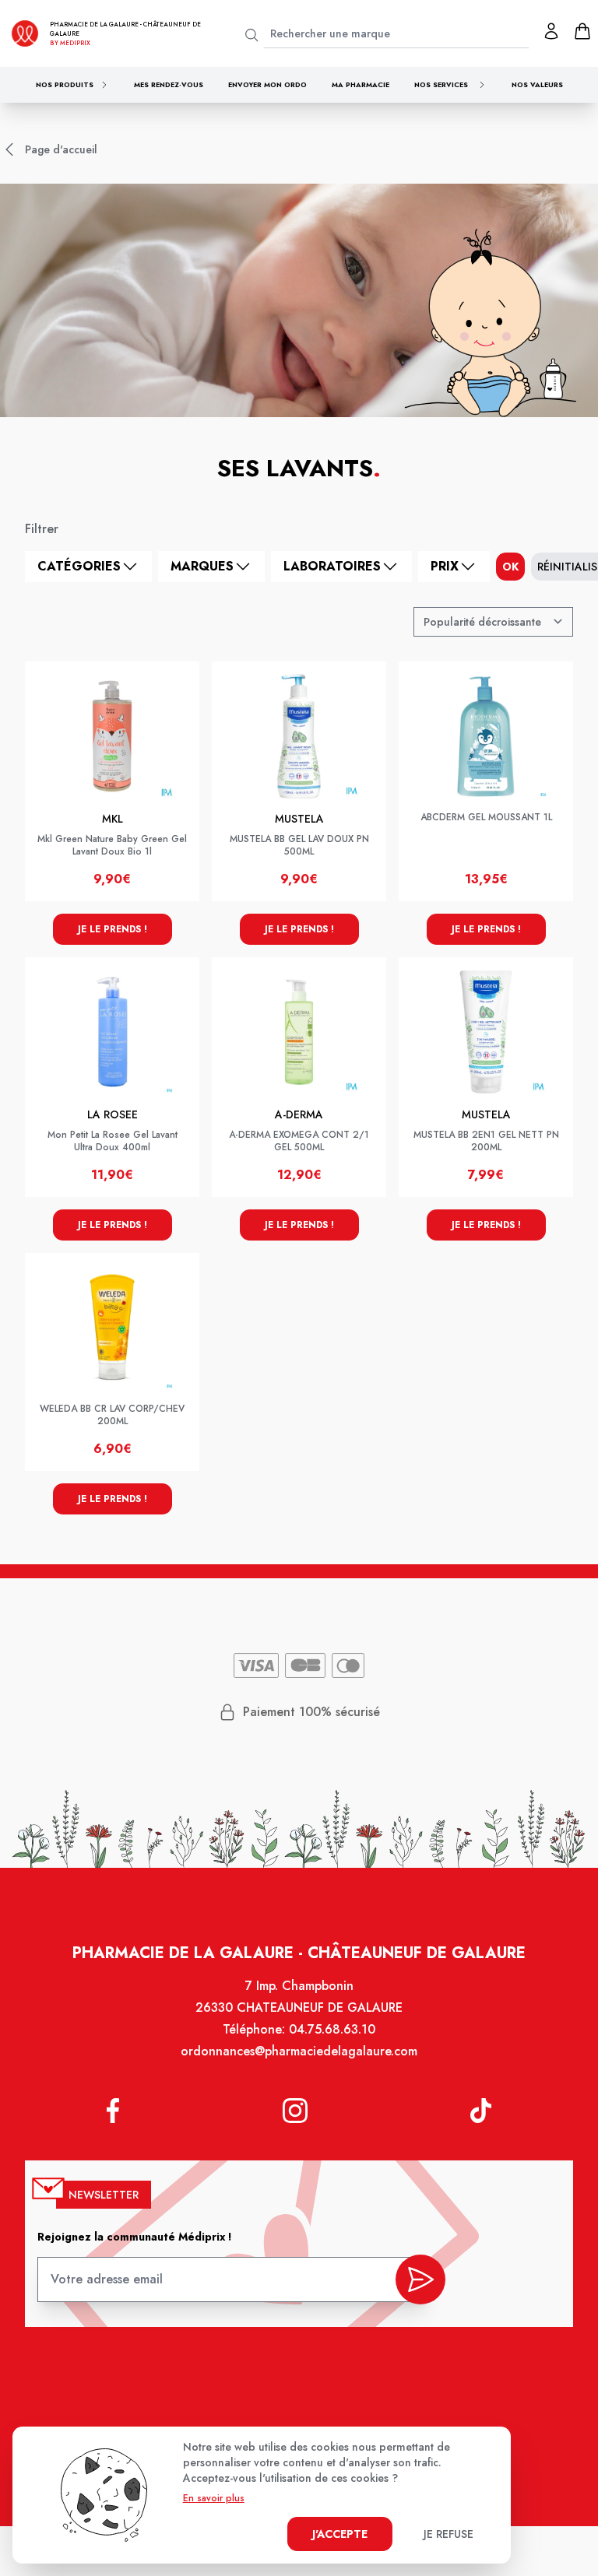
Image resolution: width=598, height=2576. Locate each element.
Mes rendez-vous (169, 84)
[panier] (582, 31)
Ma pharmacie (361, 84)
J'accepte (340, 2534)
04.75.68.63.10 (332, 2029)
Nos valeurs (537, 84)
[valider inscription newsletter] (420, 2279)
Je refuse (448, 2534)
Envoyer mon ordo (267, 84)
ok (510, 567)
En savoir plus (214, 2498)
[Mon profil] (551, 31)
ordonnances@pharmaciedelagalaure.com (299, 2051)
